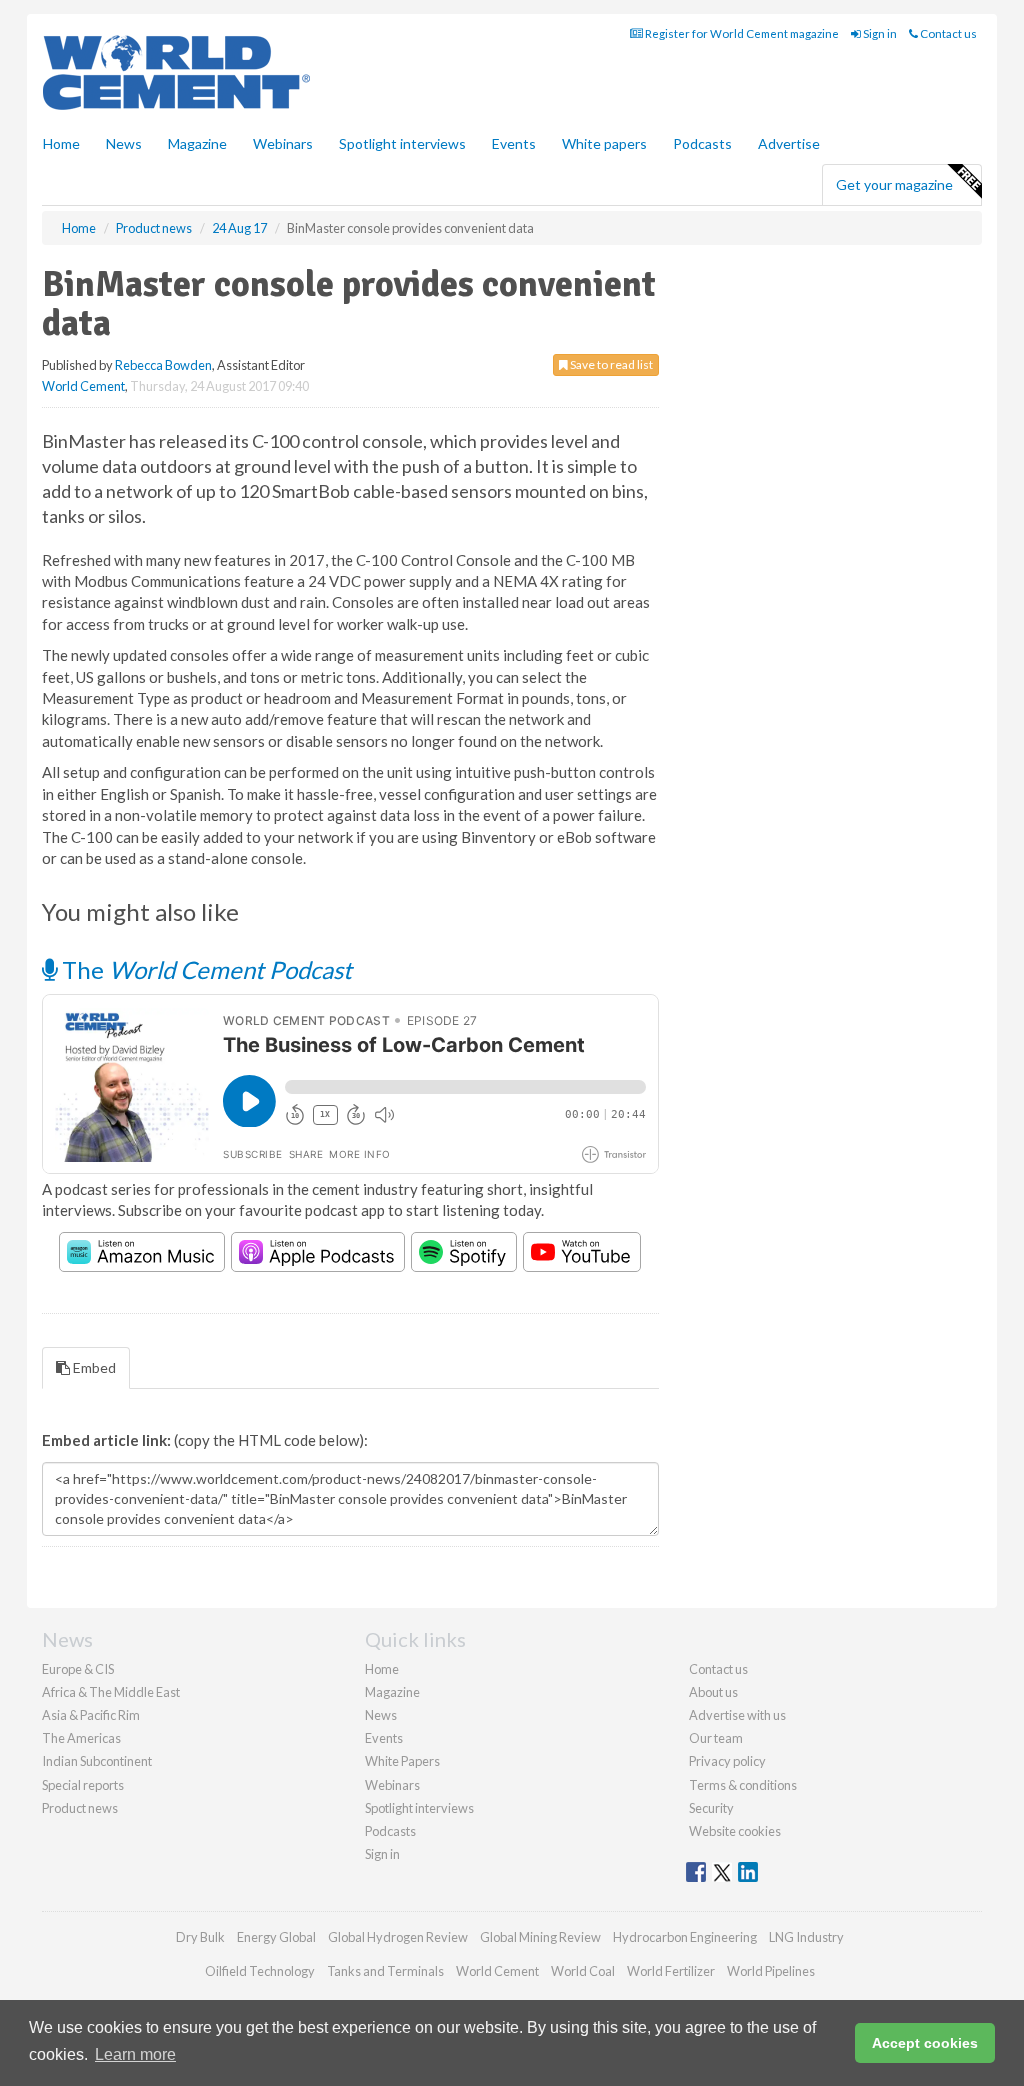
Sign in (879, 33)
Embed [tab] (93, 1367)
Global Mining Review (540, 1937)
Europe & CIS (78, 1669)
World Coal (583, 1971)
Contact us (947, 33)
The (204, 969)
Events (514, 143)
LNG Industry (806, 1937)
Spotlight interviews (402, 143)
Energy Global (276, 1937)
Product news (80, 1808)
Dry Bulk (200, 1937)
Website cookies (735, 1831)
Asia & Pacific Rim (91, 1715)
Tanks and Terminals (385, 1971)
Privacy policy (727, 1761)
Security (711, 1808)
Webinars (283, 143)
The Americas (81, 1738)
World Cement (83, 386)
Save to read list (610, 364)
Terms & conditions (743, 1785)
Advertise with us (737, 1715)
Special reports (83, 1785)
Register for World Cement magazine (741, 33)
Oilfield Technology (260, 1971)
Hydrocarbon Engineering (685, 1937)
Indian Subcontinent (97, 1761)
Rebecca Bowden (163, 365)
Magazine (197, 143)
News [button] (124, 143)
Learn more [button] (135, 2054)
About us (713, 1692)
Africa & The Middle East (111, 1692)
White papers (604, 143)
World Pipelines (771, 1971)
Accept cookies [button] (925, 2043)
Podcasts (702, 143)
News (381, 1715)
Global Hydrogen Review (398, 1937)
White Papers (402, 1761)
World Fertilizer (671, 1971)
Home (61, 143)
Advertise (789, 143)
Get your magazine (894, 184)
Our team (716, 1738)
